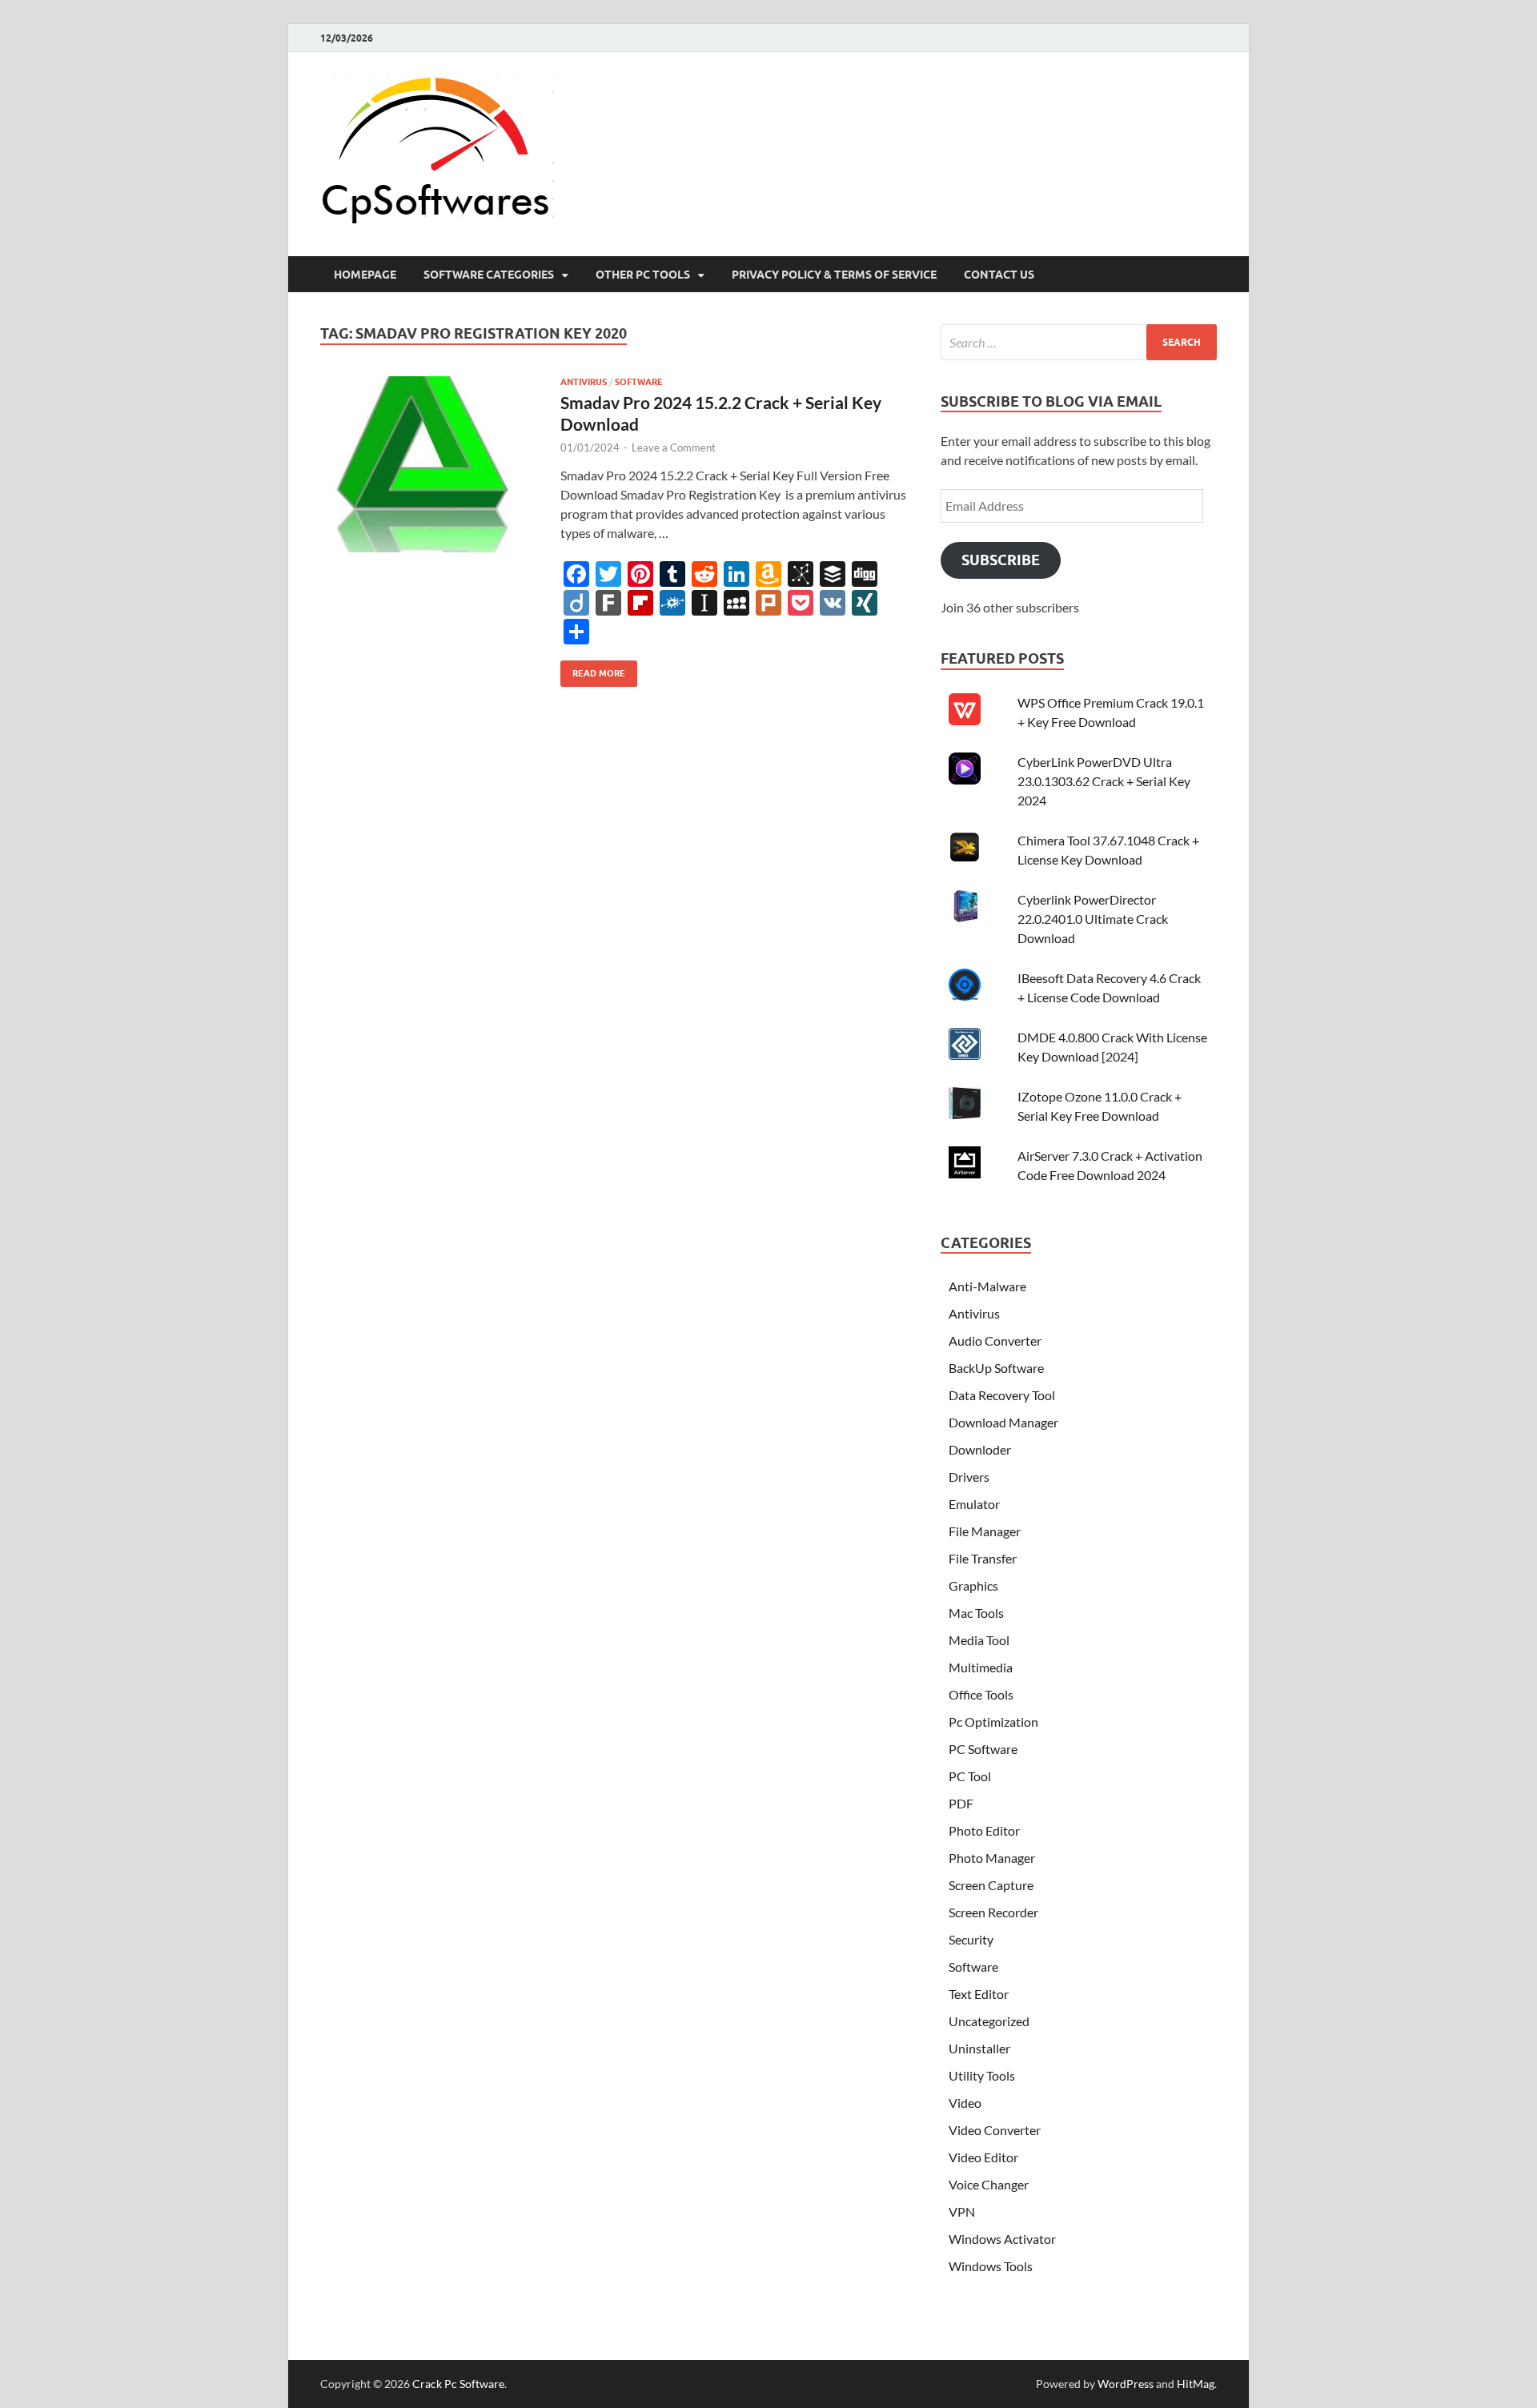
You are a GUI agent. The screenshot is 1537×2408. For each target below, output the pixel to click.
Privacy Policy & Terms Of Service (834, 275)
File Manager (985, 1531)
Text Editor (979, 1994)
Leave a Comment (674, 447)
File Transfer (983, 1558)
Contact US (999, 275)
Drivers (969, 1477)
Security (971, 1939)
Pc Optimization (993, 1722)
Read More (593, 670)
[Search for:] (1079, 342)
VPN (962, 2211)
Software (639, 382)
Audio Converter (995, 1340)
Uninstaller (979, 2048)
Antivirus (584, 382)
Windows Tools (991, 2266)
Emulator (974, 1504)
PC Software (983, 1749)
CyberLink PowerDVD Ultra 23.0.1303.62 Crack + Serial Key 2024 (1104, 781)
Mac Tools (976, 1613)
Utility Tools (982, 2075)
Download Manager (1003, 1422)
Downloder (980, 1449)
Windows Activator (1002, 2239)
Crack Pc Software (458, 2384)
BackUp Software (996, 1368)
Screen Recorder (993, 1912)
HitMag (1196, 2384)
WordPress (1126, 2384)
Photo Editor (984, 1830)
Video (965, 2103)
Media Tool (979, 1640)
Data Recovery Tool (1002, 1395)
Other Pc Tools (643, 275)
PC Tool (970, 1776)
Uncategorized (989, 2021)
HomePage (365, 275)
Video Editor (983, 2157)
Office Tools (981, 1694)
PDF (961, 1803)
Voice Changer (989, 2184)
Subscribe (1001, 560)
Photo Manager (992, 1858)
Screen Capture (991, 1885)
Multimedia (981, 1667)
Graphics (973, 1585)
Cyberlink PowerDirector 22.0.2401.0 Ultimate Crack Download (1093, 919)
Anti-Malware (987, 1286)
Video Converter (995, 2130)
